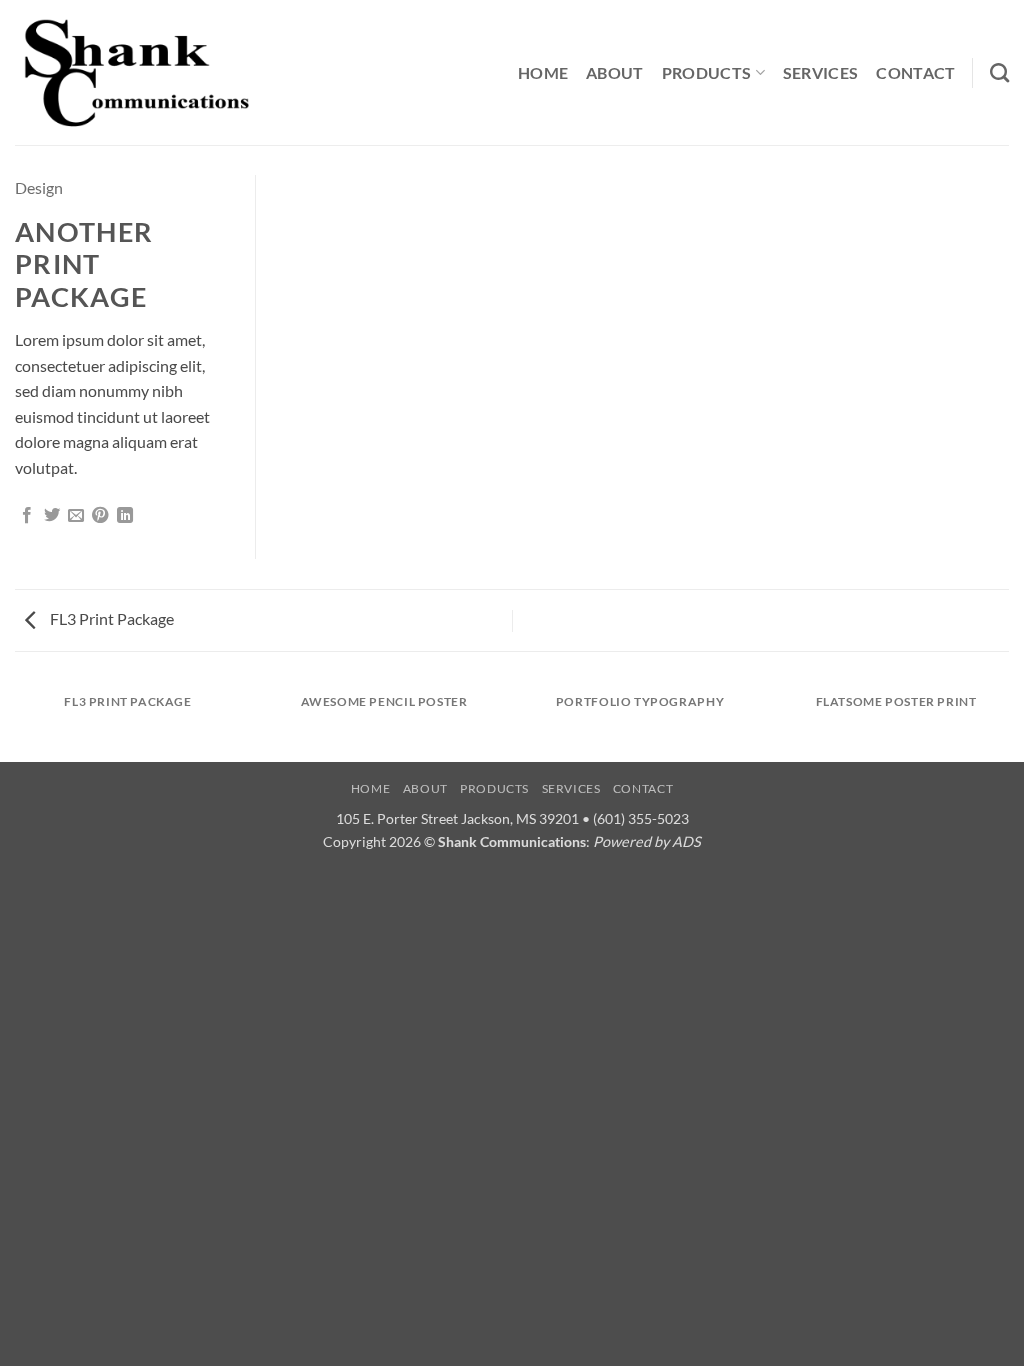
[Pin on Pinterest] (100, 516)
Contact (915, 72)
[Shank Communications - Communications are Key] (136, 72)
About (615, 72)
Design (39, 187)
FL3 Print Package (110, 618)
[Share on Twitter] (52, 516)
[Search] (999, 72)
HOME (543, 72)
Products (707, 72)
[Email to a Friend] (76, 516)
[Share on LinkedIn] (125, 516)
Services (821, 72)
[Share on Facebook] (27, 516)
